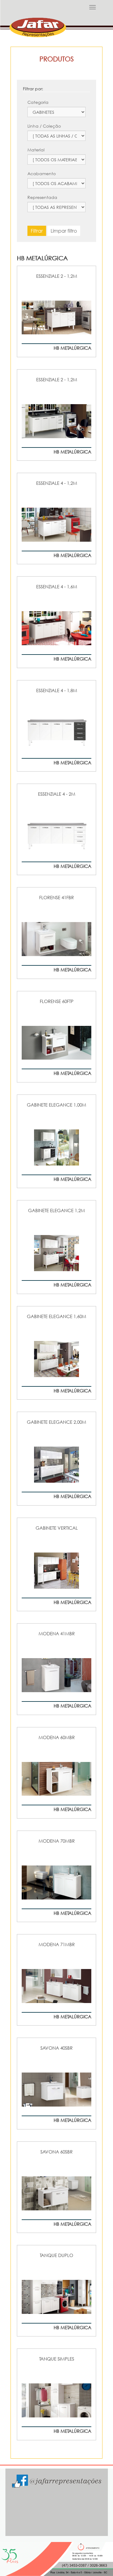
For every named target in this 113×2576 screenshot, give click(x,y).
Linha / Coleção (44, 126)
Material (36, 150)
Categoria (38, 102)
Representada (42, 197)
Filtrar (37, 231)
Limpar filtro (64, 231)
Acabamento (42, 173)
